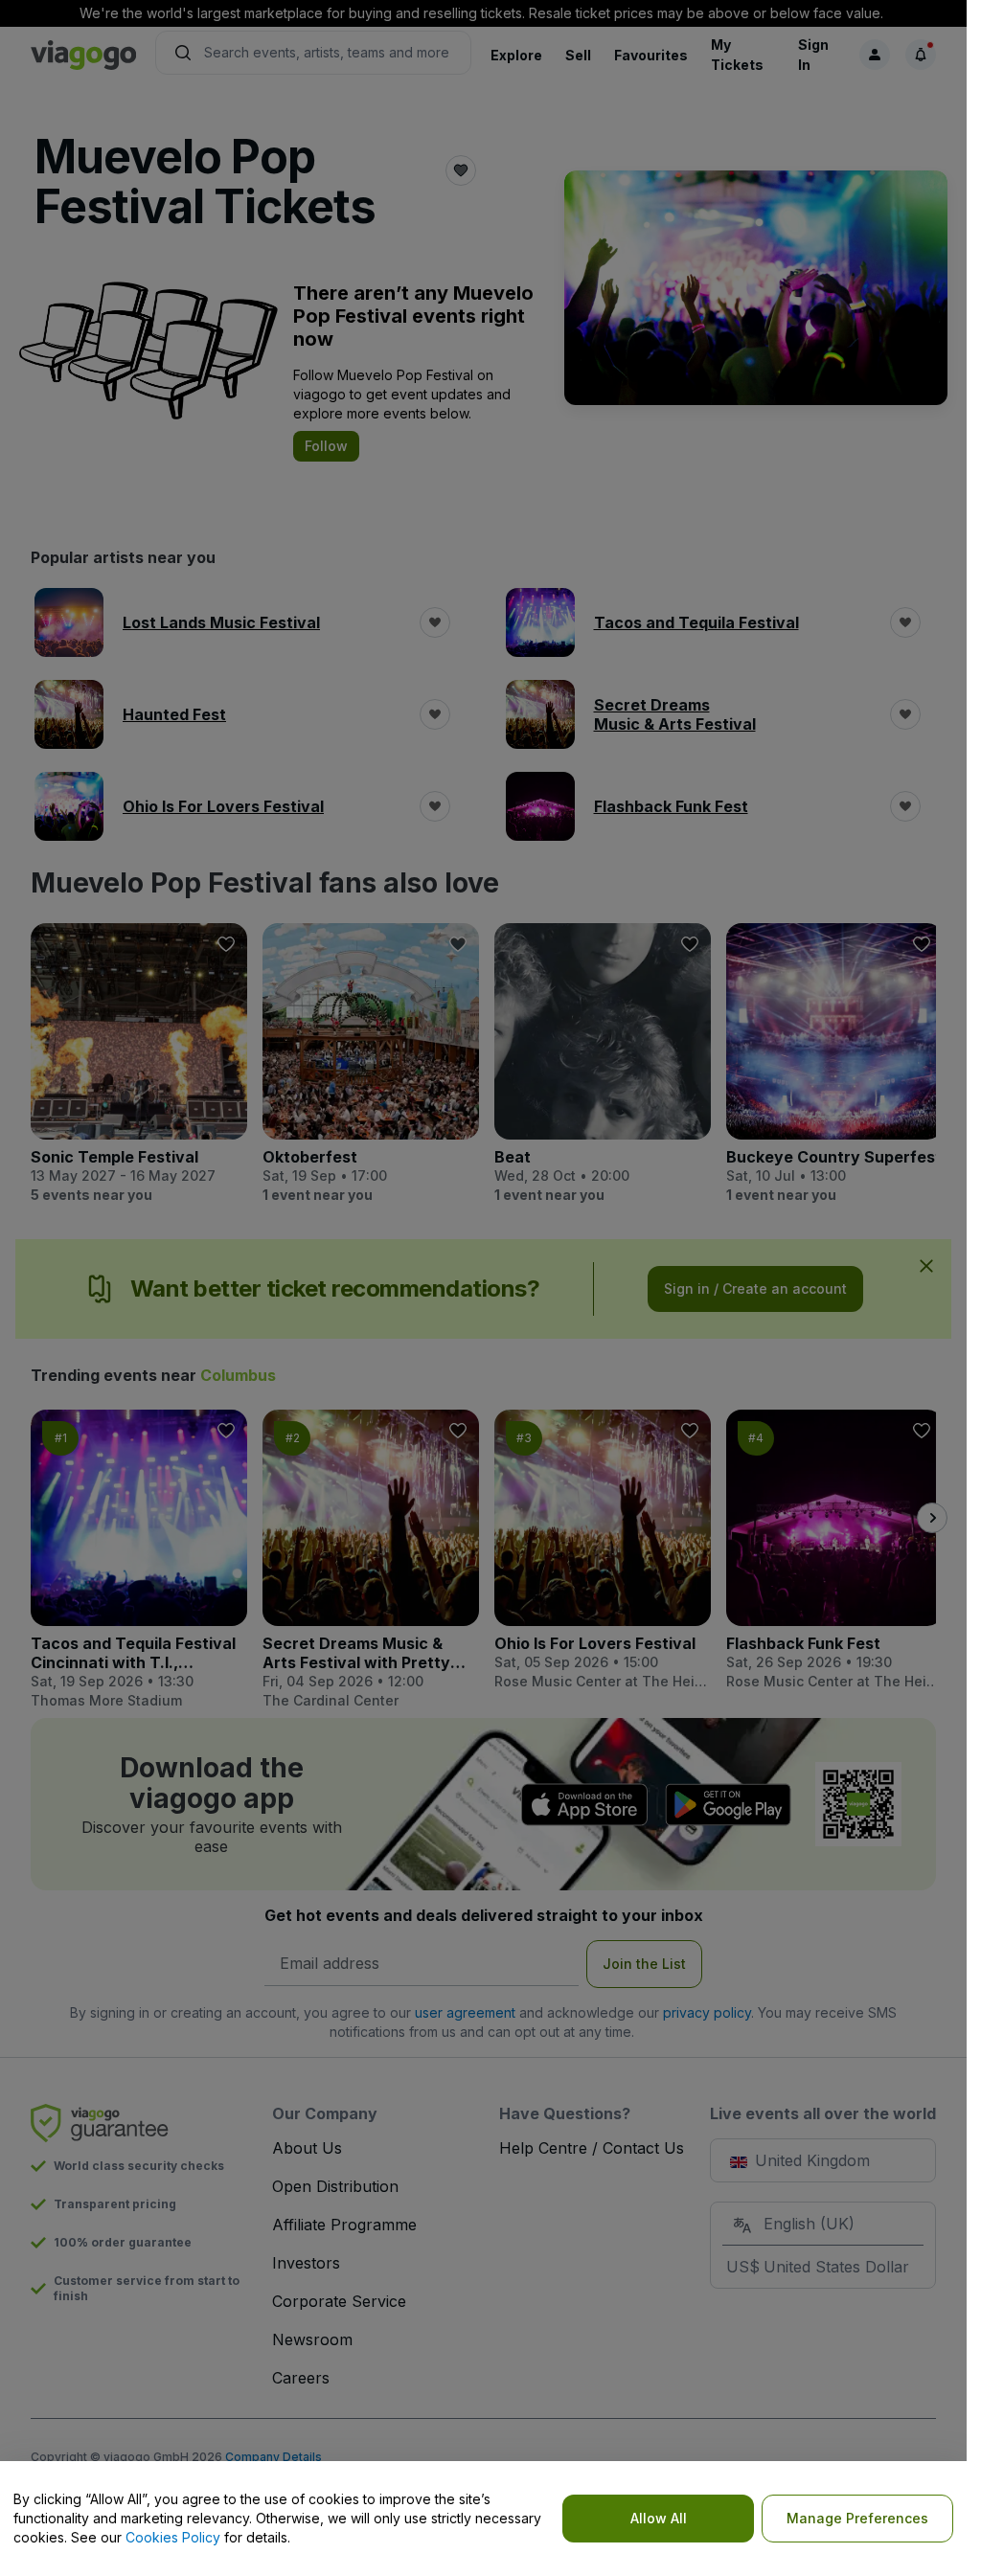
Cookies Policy (173, 2537)
